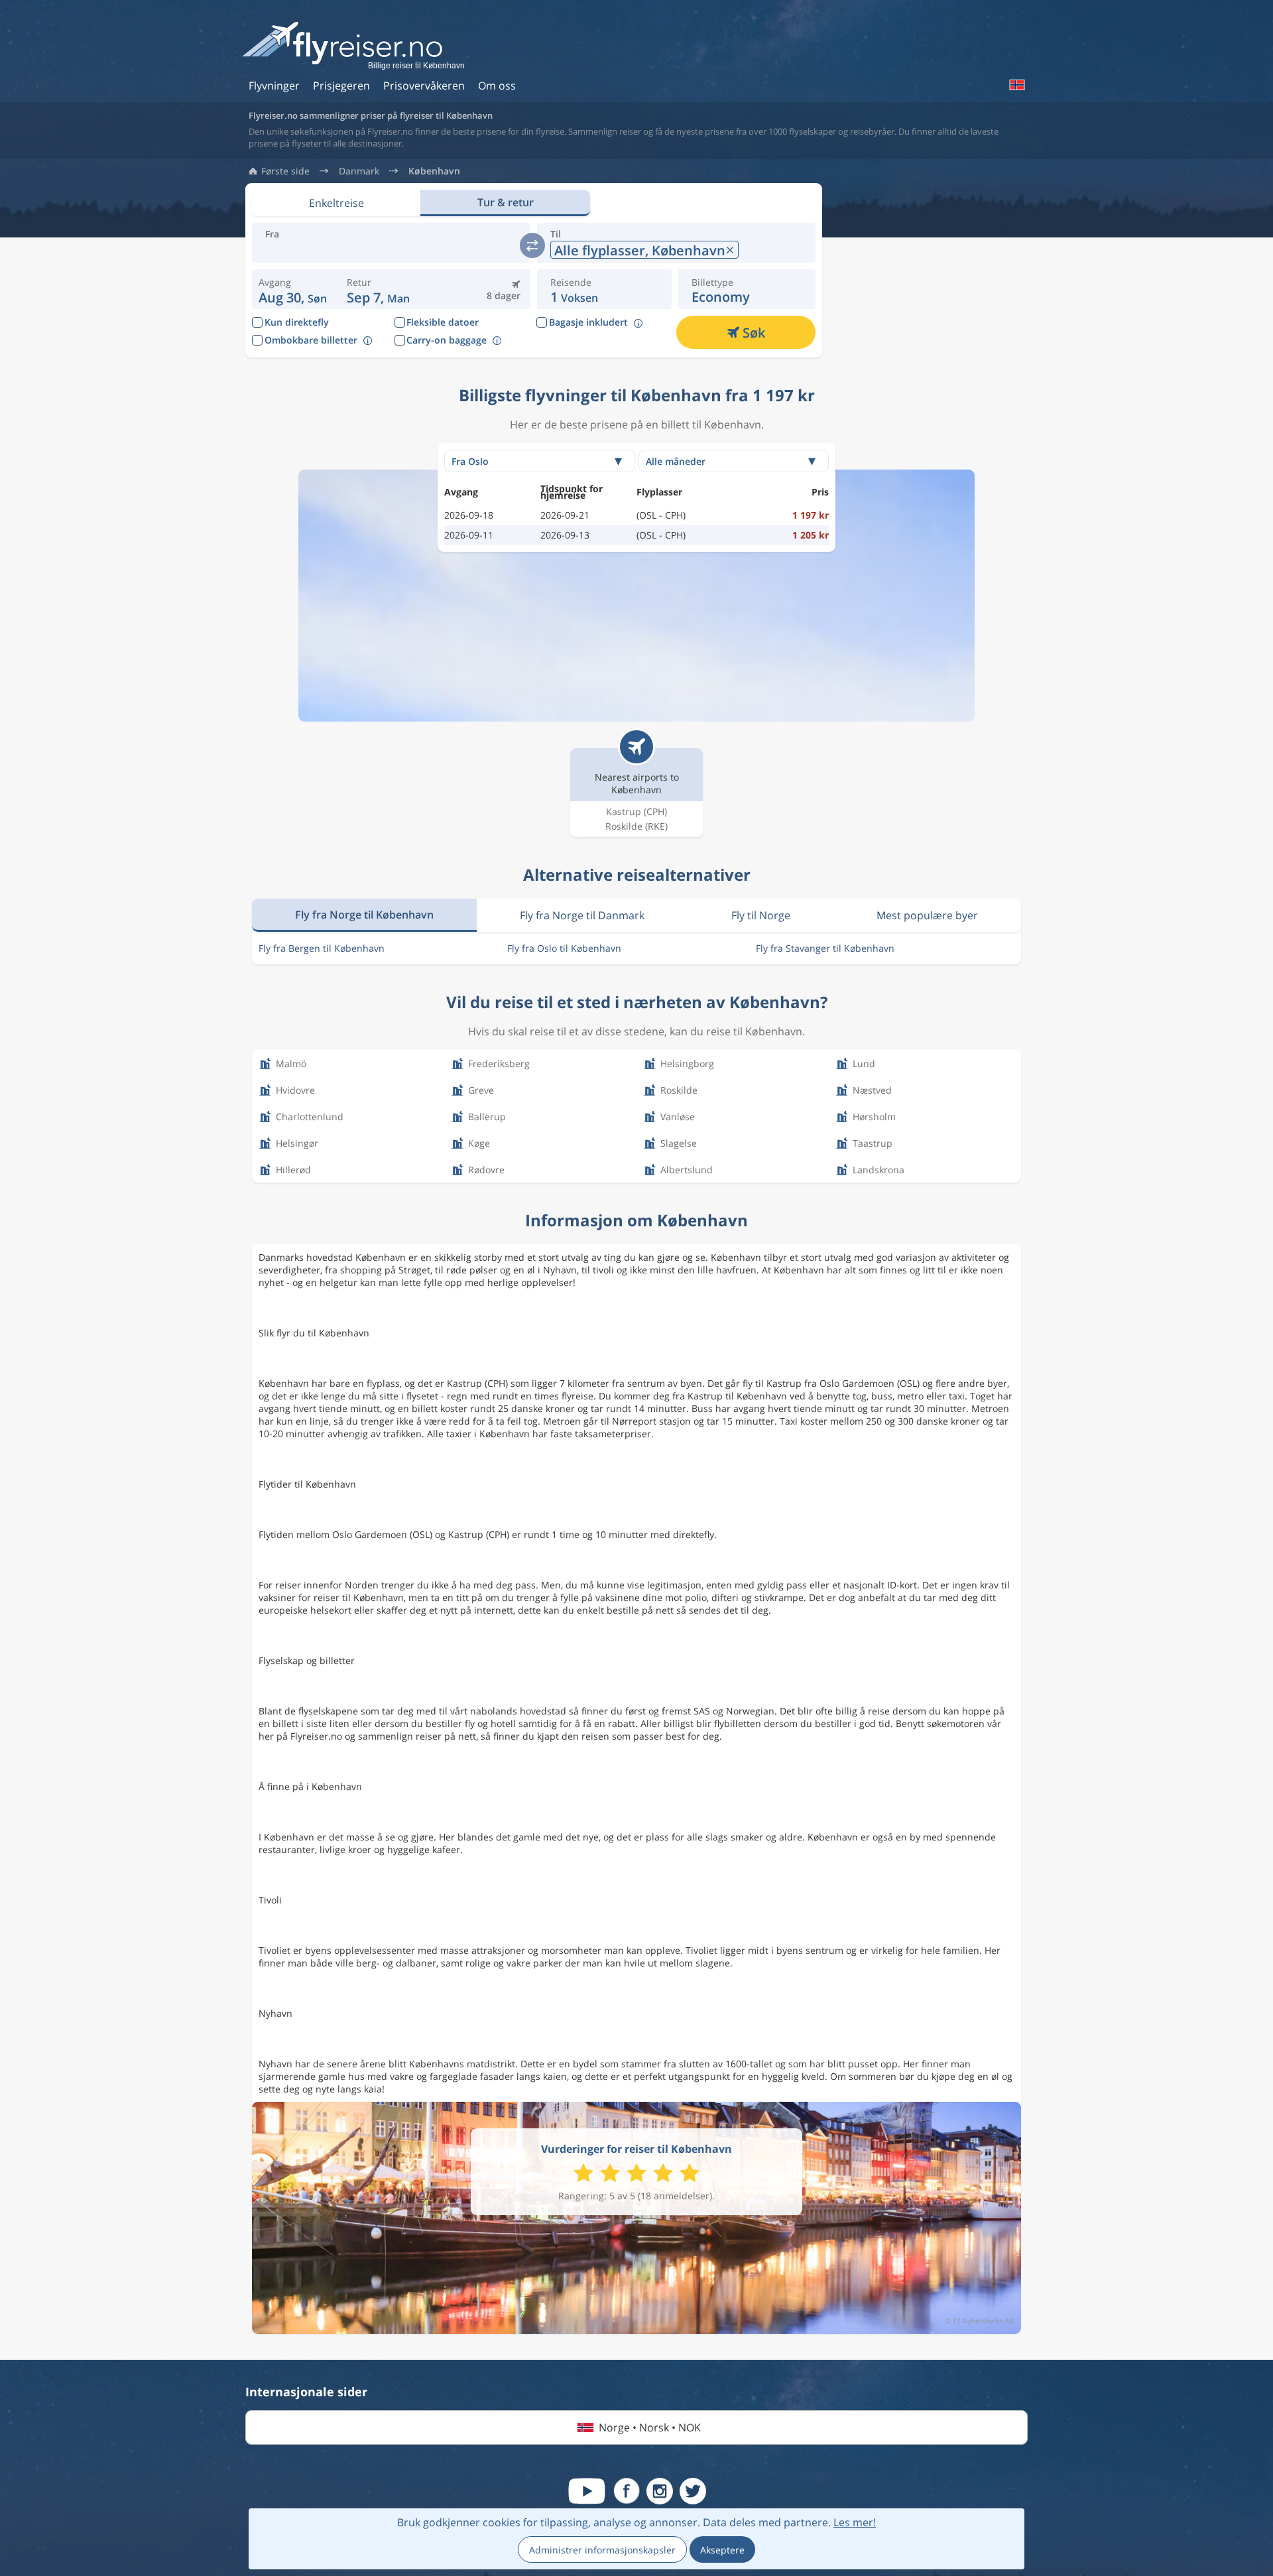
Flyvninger (274, 86)
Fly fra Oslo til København (564, 948)
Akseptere (722, 2550)
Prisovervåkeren (424, 86)
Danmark (359, 171)
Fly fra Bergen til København (322, 948)
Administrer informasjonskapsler (602, 2550)
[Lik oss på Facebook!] (627, 2491)
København (434, 171)
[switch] (532, 245)
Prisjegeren (341, 86)
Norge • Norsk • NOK (650, 2427)
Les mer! (855, 2522)
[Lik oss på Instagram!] (660, 2491)
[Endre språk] (1016, 85)
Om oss (497, 86)
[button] (378, 289)
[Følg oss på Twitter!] (693, 2491)
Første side (285, 171)
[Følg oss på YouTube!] (587, 2491)
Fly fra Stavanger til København (825, 948)
